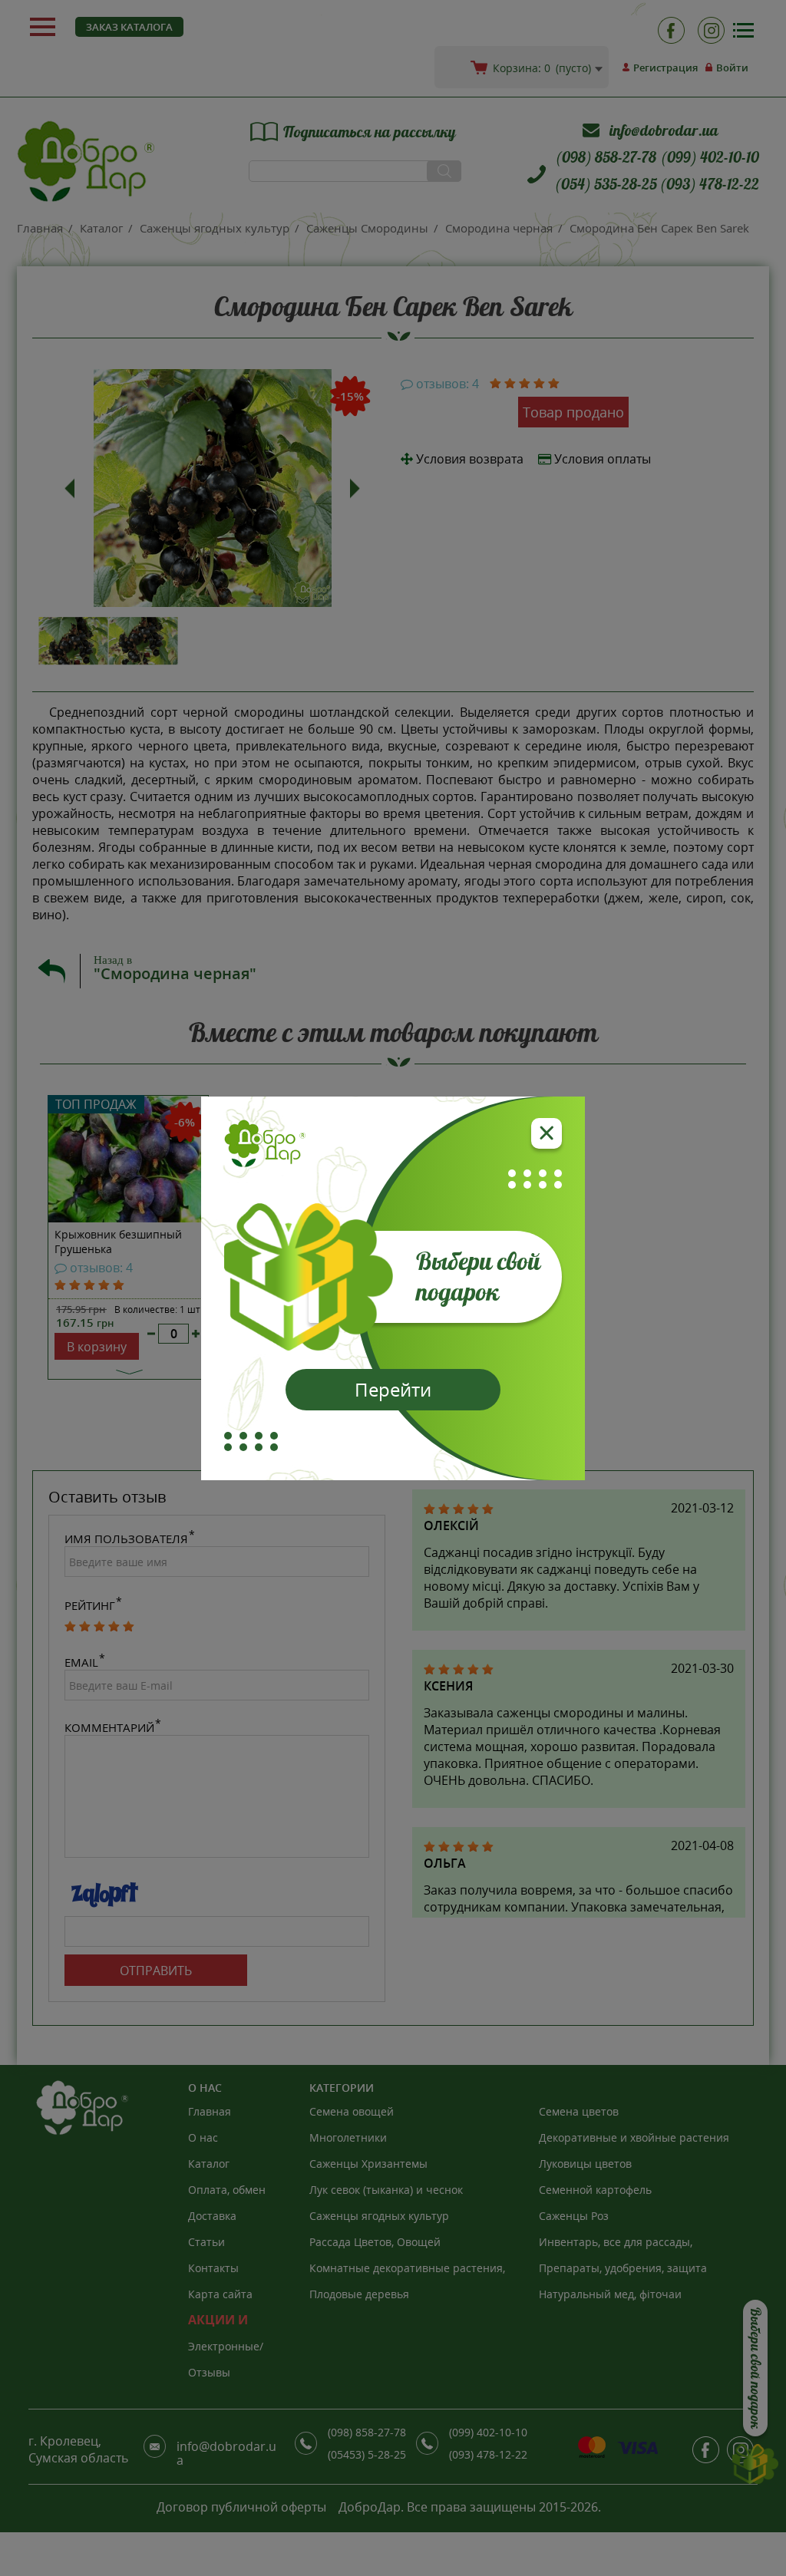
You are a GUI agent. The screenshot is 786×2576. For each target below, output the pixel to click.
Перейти (393, 1389)
